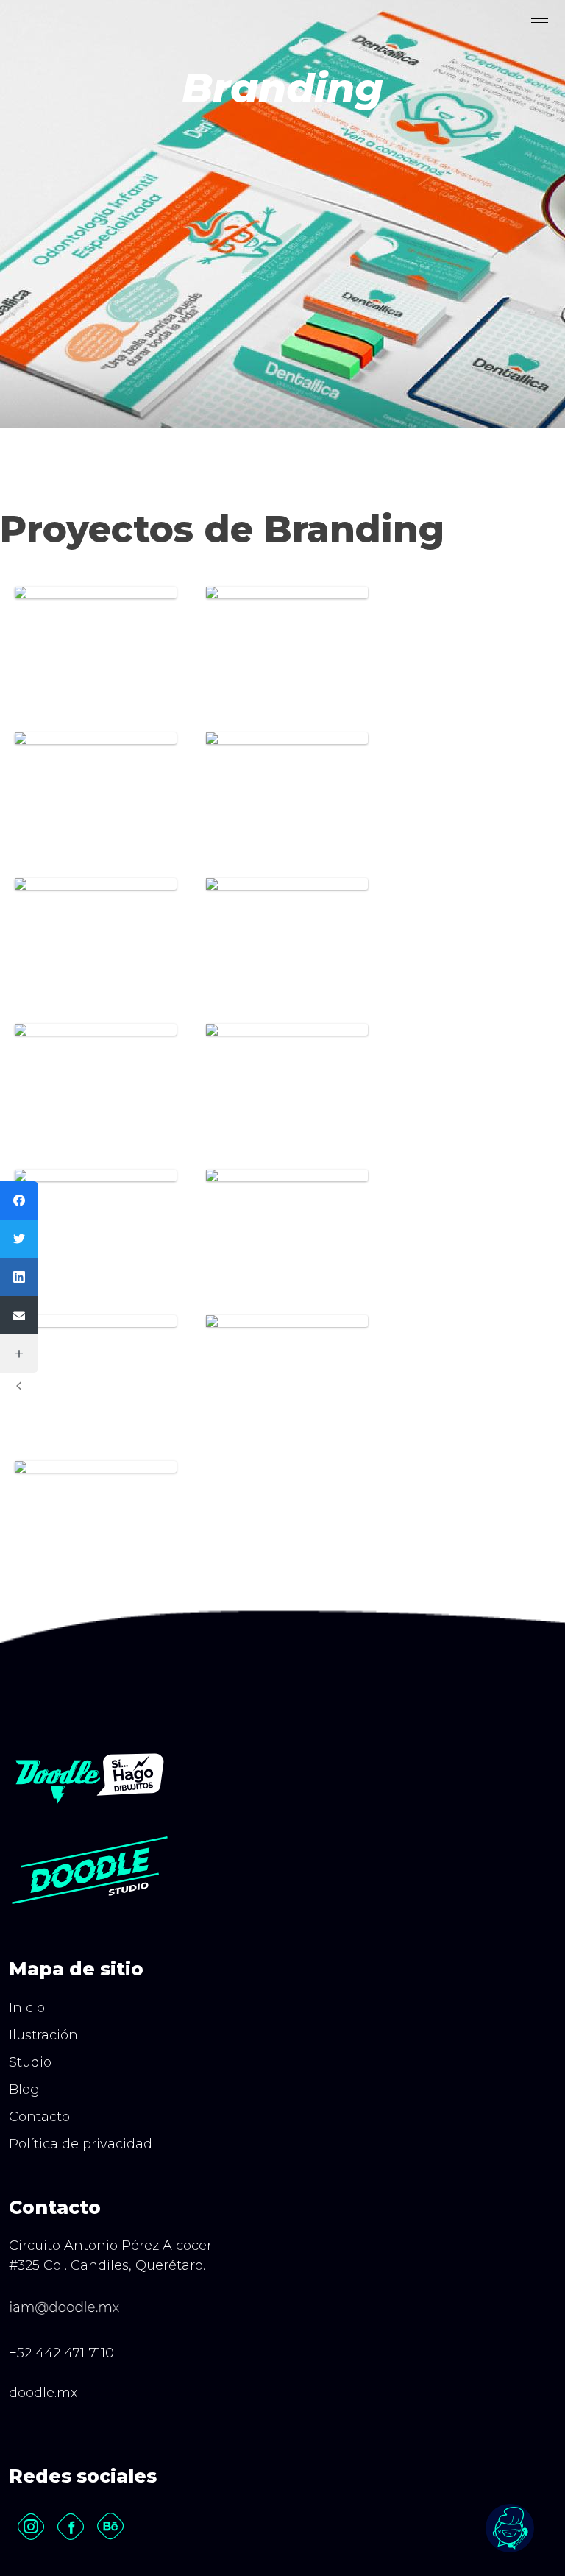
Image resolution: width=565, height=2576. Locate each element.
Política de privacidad (81, 2144)
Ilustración (43, 2035)
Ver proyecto (96, 675)
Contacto (39, 2117)
